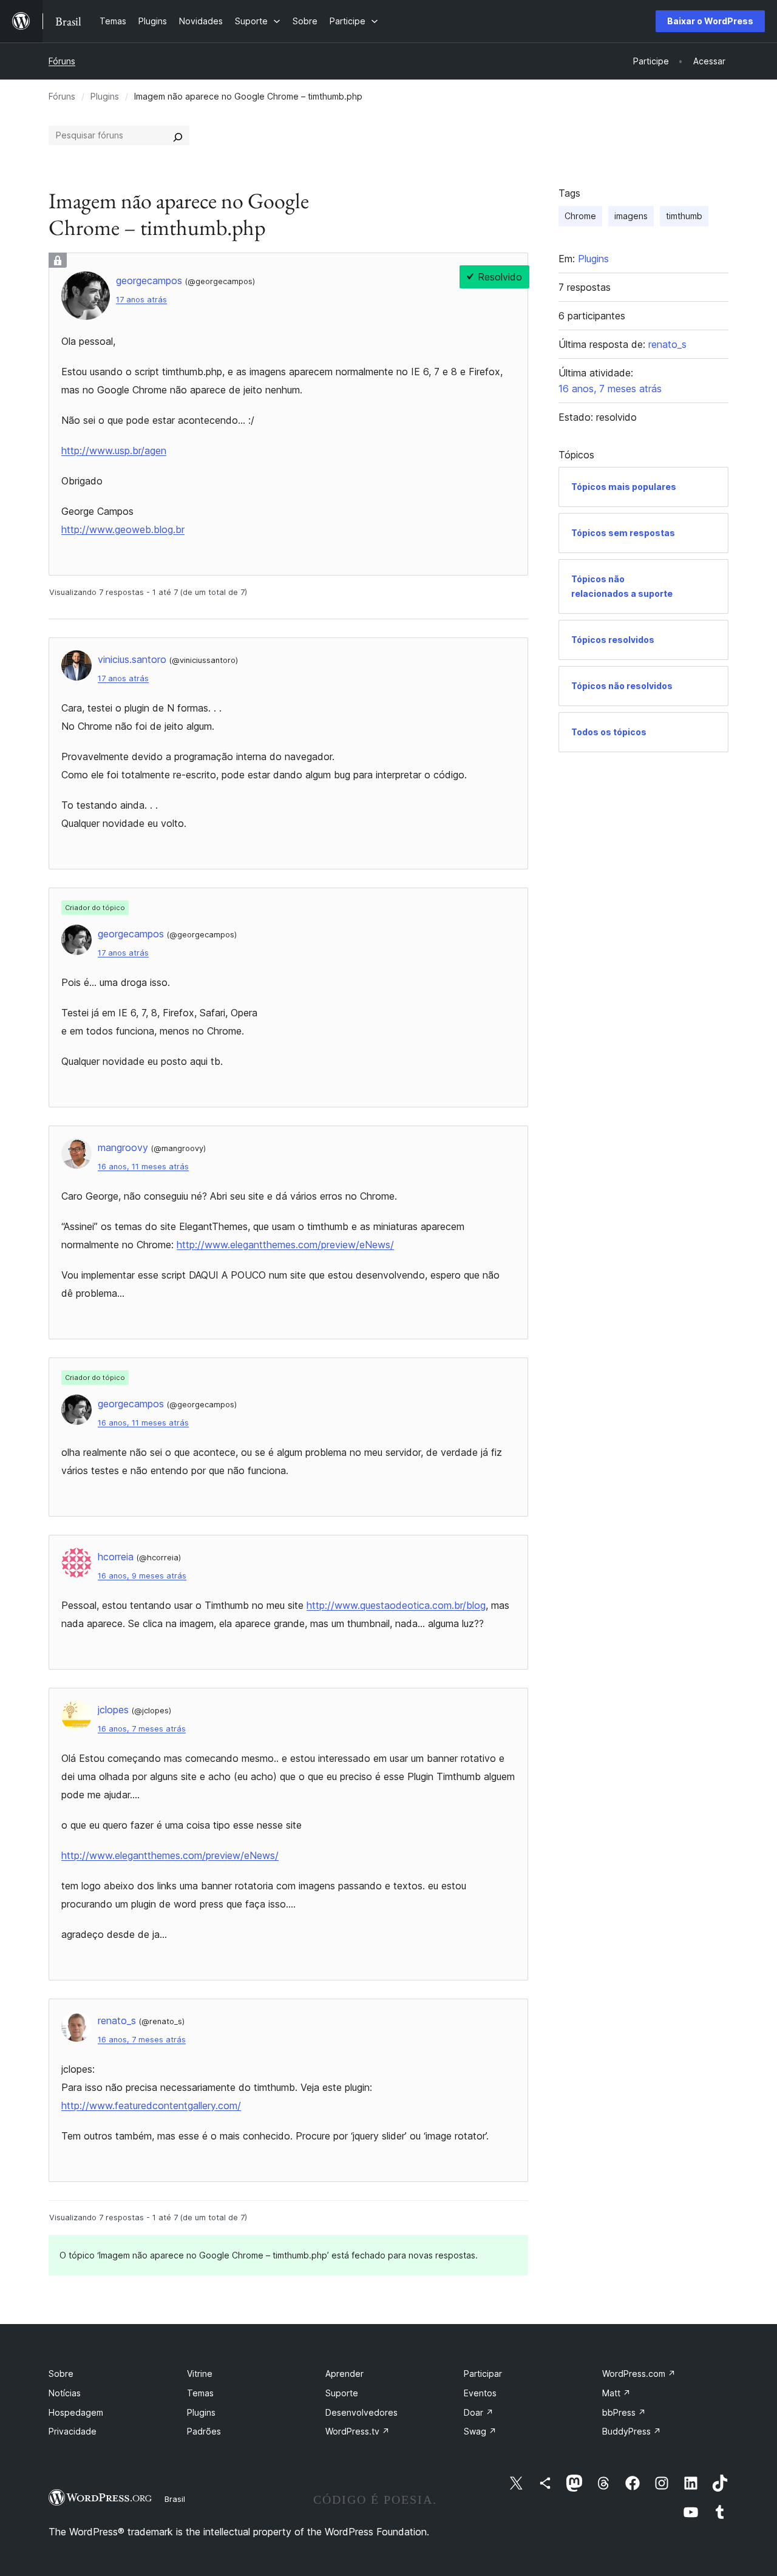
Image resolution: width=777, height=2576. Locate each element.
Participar (483, 2374)
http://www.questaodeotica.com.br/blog (396, 1605)
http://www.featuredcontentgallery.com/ (151, 2105)
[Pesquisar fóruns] (178, 135)
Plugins (105, 96)
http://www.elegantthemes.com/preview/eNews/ (285, 1245)
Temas (200, 2393)
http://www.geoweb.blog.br (123, 529)
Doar (479, 2412)
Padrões (204, 2431)
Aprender (344, 2374)
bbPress (624, 2412)
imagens (631, 216)
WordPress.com (639, 2374)
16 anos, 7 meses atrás (142, 1729)
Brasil (175, 2499)
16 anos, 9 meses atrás (142, 1576)
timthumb (684, 216)
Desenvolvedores (361, 2412)
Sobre (61, 2374)
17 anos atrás (141, 300)
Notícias (65, 2393)
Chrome (580, 216)
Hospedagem (76, 2412)
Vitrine (200, 2374)
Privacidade (73, 2431)
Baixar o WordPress (710, 21)
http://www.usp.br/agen (114, 450)
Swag (480, 2431)
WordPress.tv (358, 2431)
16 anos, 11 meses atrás (143, 1167)
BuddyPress (632, 2431)
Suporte (342, 2393)
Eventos (480, 2393)
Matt (616, 2393)
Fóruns (62, 61)
